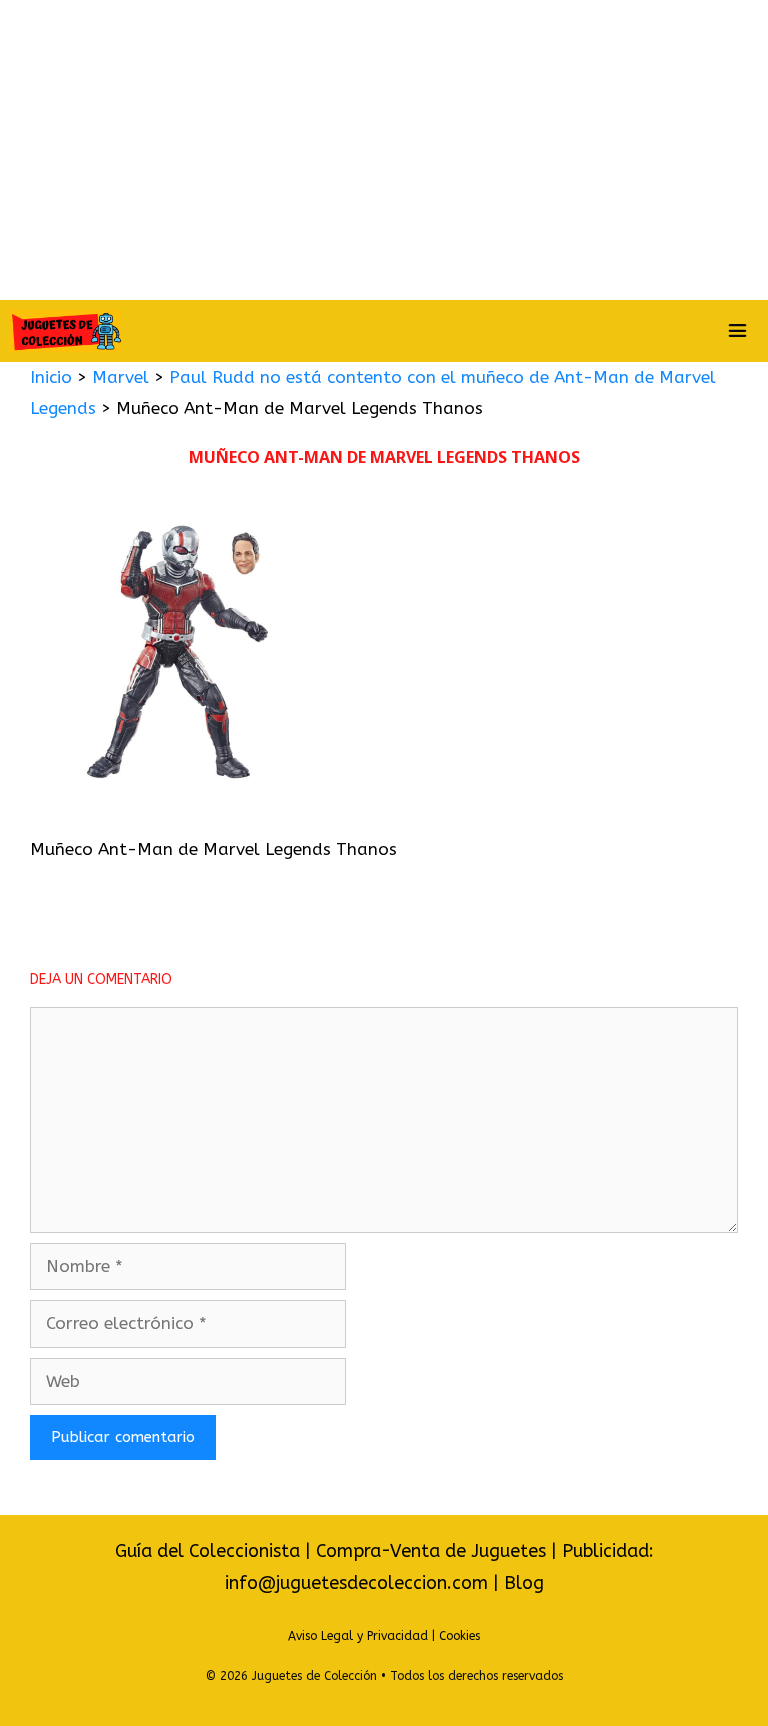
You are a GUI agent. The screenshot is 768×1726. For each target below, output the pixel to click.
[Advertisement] (384, 150)
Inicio (51, 377)
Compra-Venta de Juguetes (431, 1551)
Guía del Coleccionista (207, 1551)
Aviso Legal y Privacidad (358, 1636)
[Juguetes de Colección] (66, 331)
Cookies (459, 1636)
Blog (524, 1583)
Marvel (120, 377)
